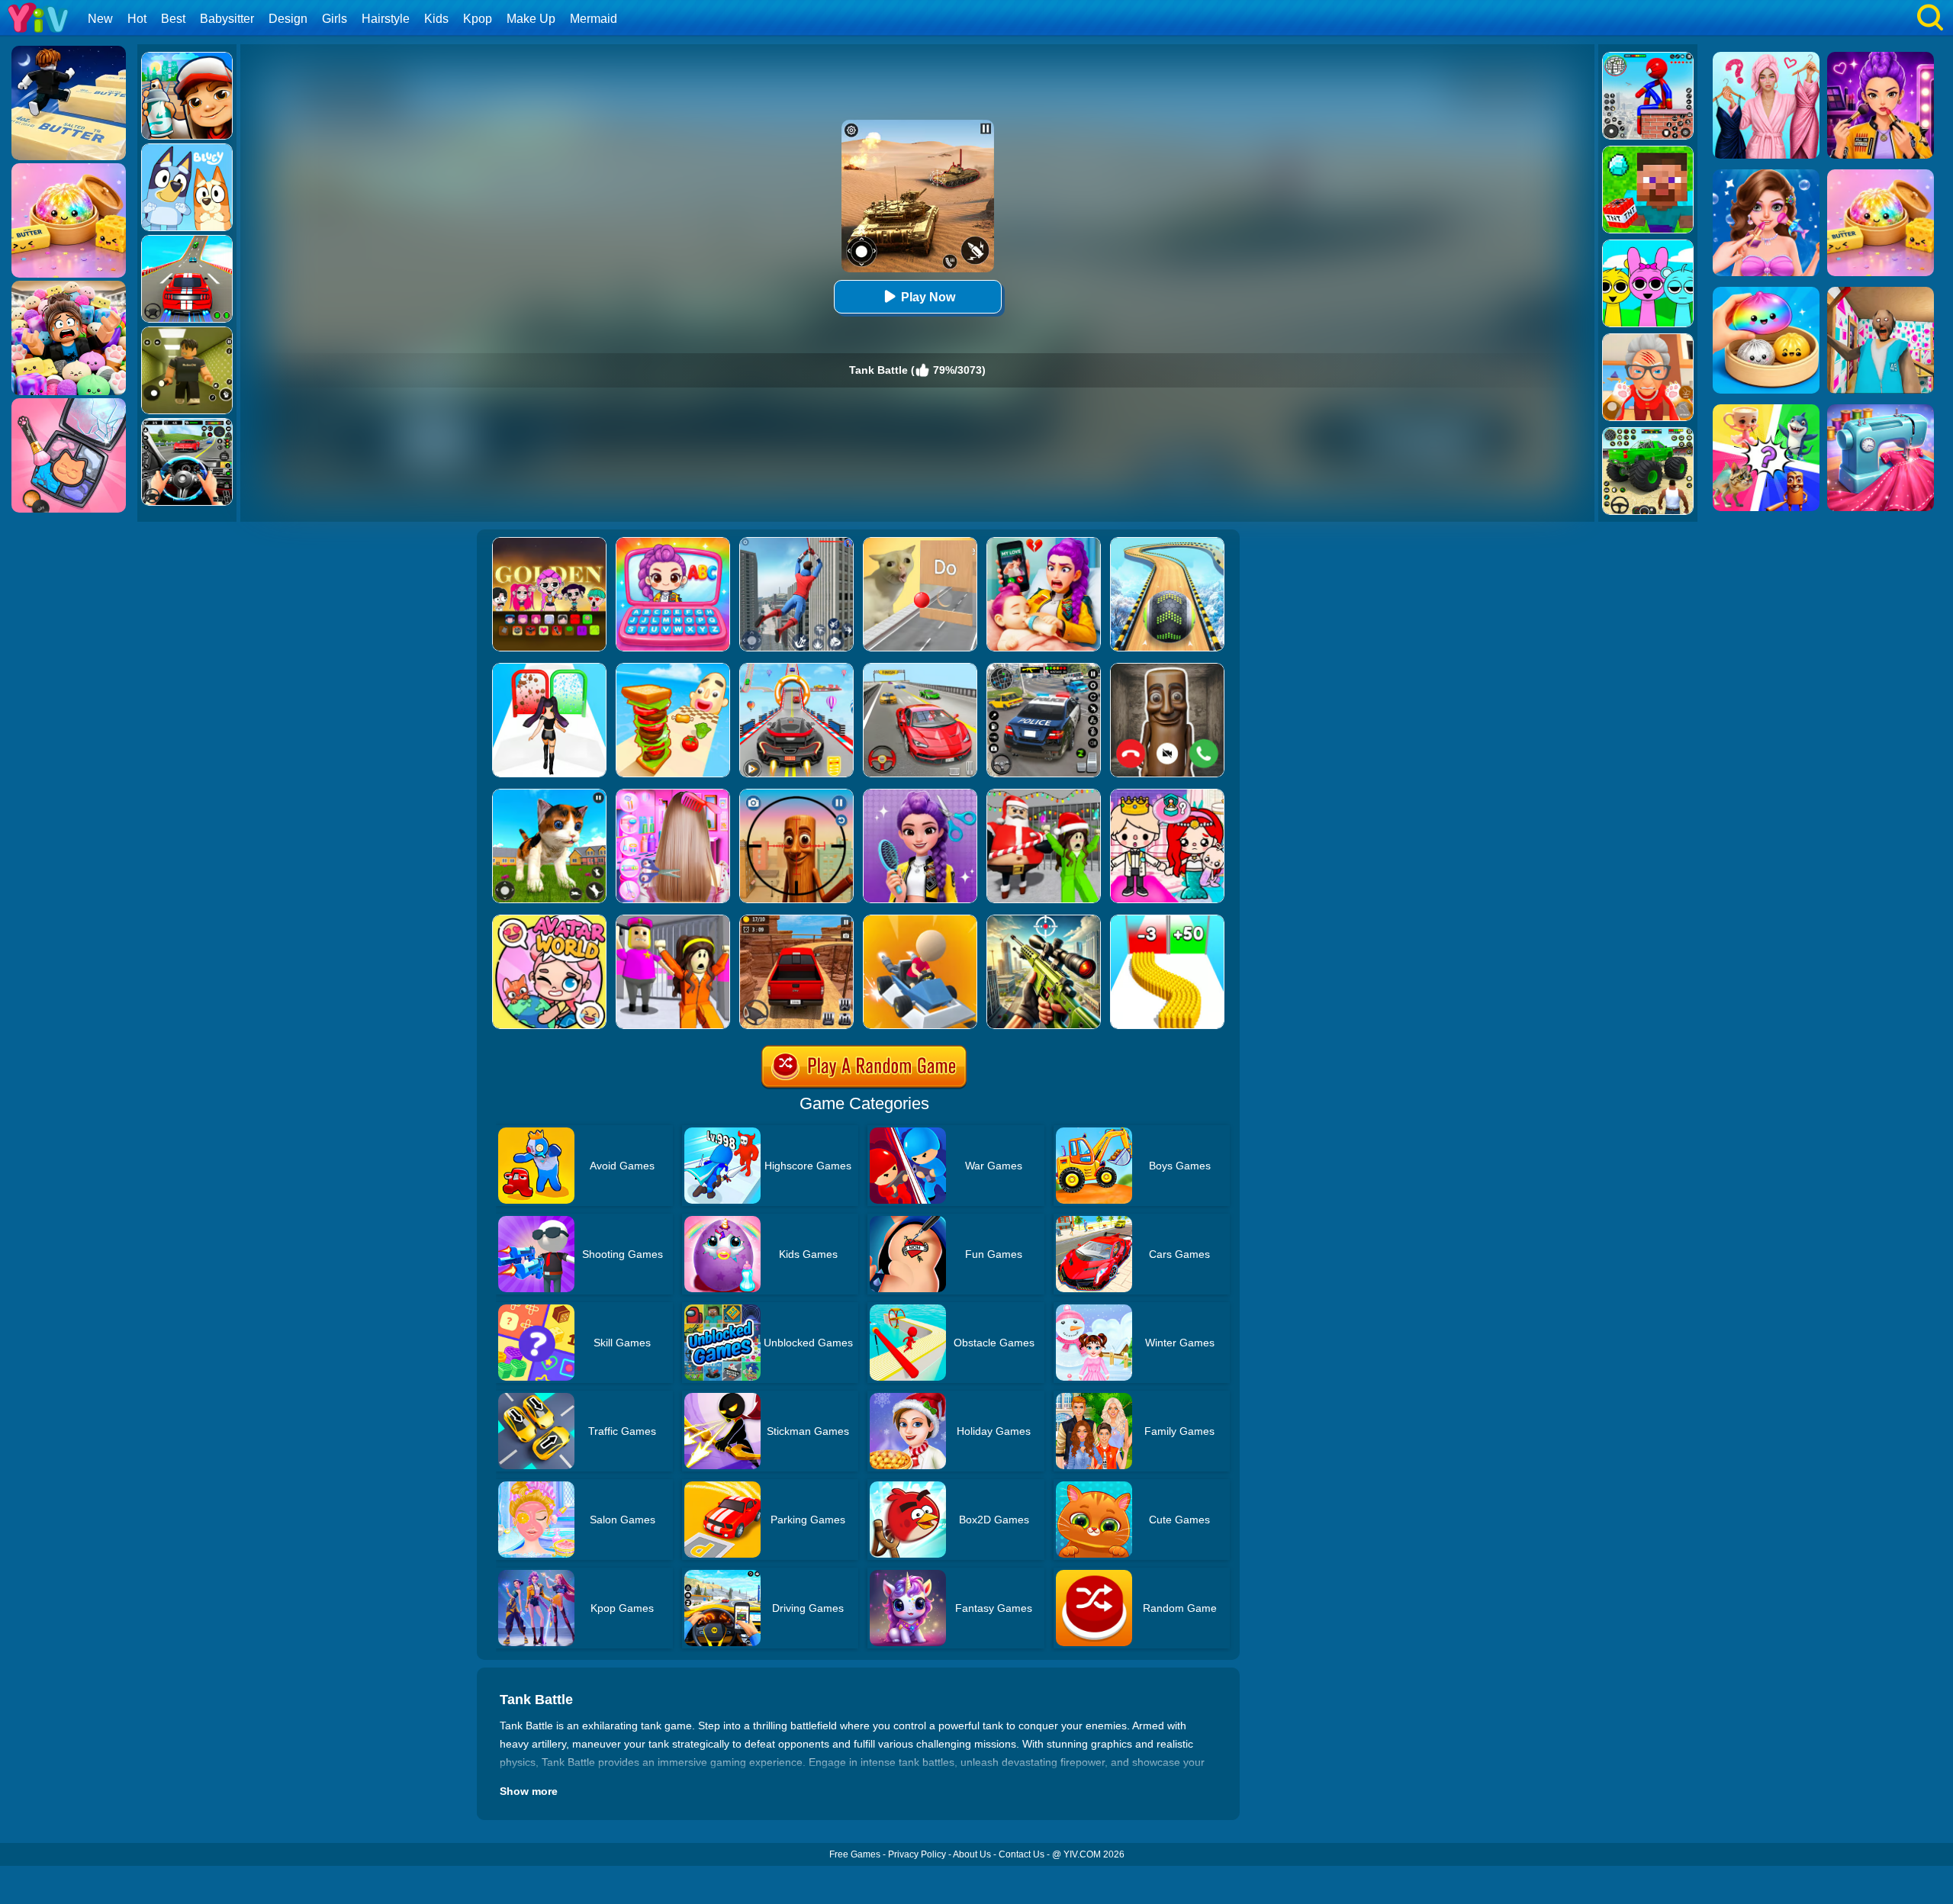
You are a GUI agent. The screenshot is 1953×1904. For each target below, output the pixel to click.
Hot (137, 19)
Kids (436, 19)
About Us (972, 1854)
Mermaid (594, 19)
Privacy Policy (917, 1854)
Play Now (928, 297)
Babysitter (227, 19)
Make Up (531, 19)
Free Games (855, 1854)
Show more (529, 1791)
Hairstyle (386, 19)
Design (288, 19)
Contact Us (1022, 1854)
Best (173, 19)
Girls (335, 19)
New (100, 19)
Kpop (478, 19)
